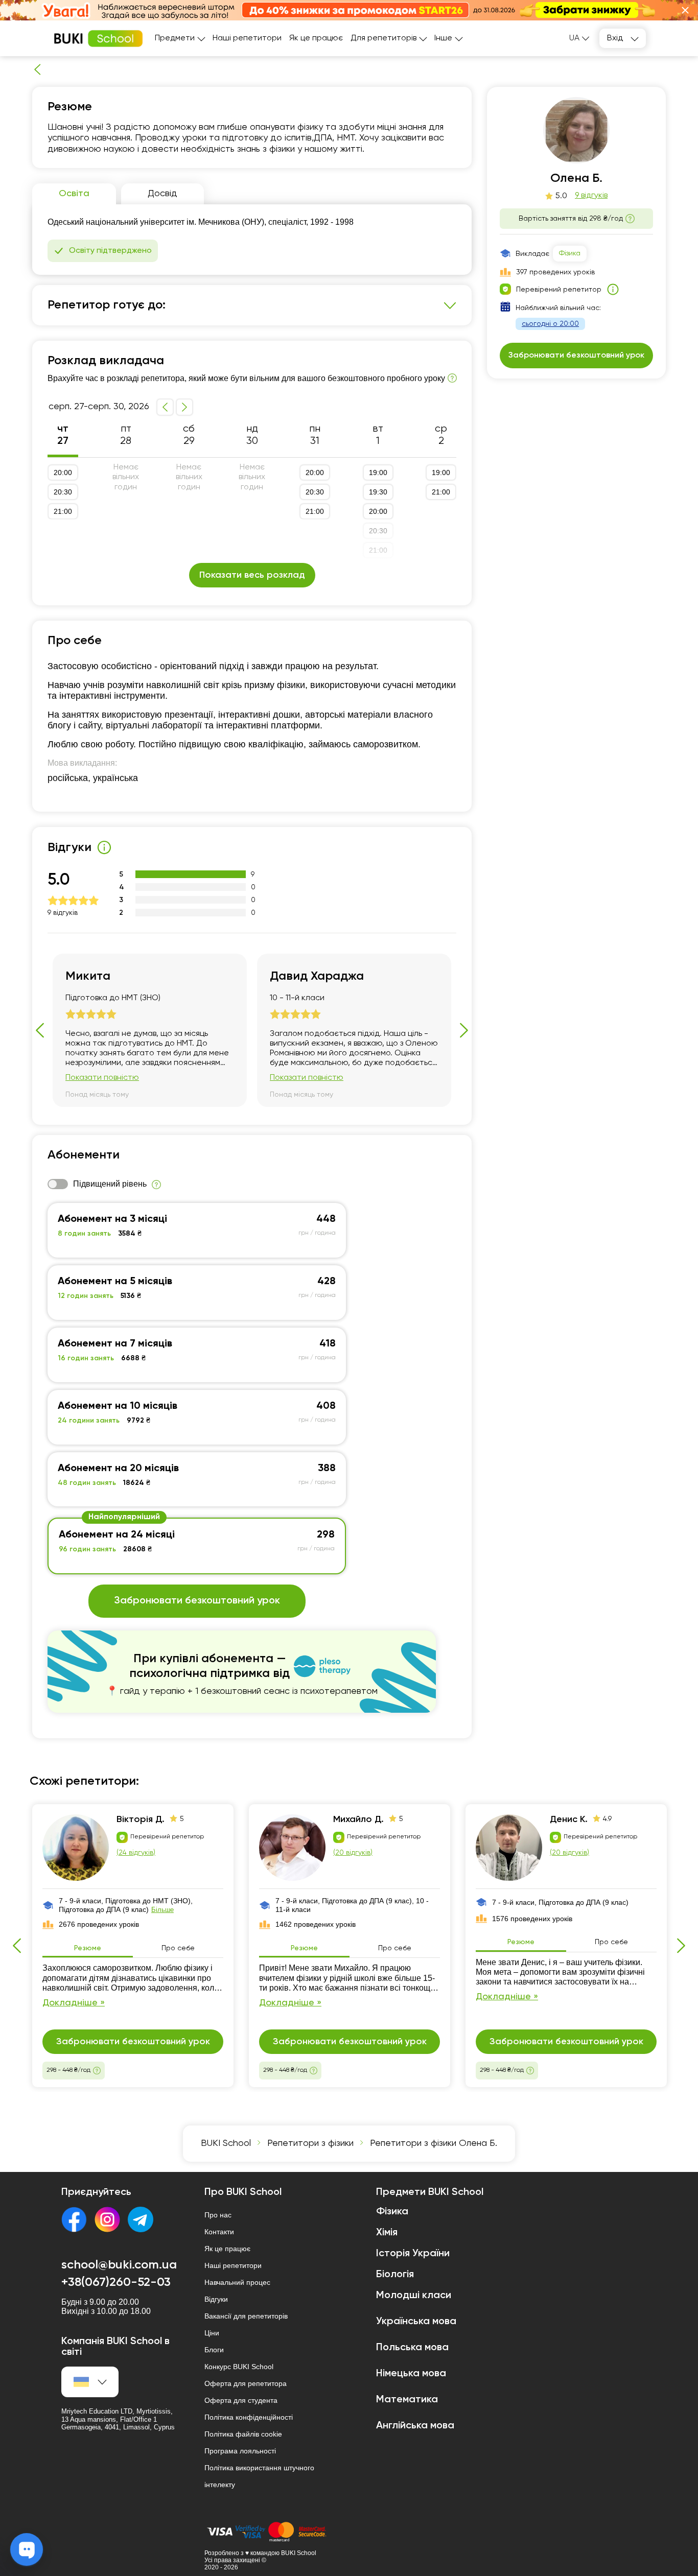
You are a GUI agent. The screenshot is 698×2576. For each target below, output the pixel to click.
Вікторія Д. (141, 1819)
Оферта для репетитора (246, 2383)
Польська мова (412, 2348)
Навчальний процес (237, 2282)
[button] (685, 10)
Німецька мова (411, 2374)
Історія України (413, 2254)
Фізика (570, 253)
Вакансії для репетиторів (246, 2316)
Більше (162, 1910)
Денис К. (569, 1819)
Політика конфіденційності (249, 2417)
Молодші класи (414, 2296)
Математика (407, 2400)
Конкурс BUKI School (239, 2367)
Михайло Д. (358, 1819)
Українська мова (416, 2322)
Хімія (387, 2233)
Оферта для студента (241, 2400)
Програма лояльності (240, 2451)
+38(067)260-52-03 (116, 2282)
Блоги (214, 2350)
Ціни (212, 2333)
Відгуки (216, 2299)
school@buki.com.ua (119, 2265)
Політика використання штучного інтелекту (259, 2476)
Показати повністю (102, 1078)
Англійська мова (415, 2426)
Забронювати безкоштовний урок (197, 1601)
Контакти (219, 2232)
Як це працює (316, 38)
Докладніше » (74, 2003)
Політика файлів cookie (243, 2434)
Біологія (395, 2275)
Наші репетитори (247, 38)
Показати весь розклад (252, 575)
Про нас (218, 2215)
